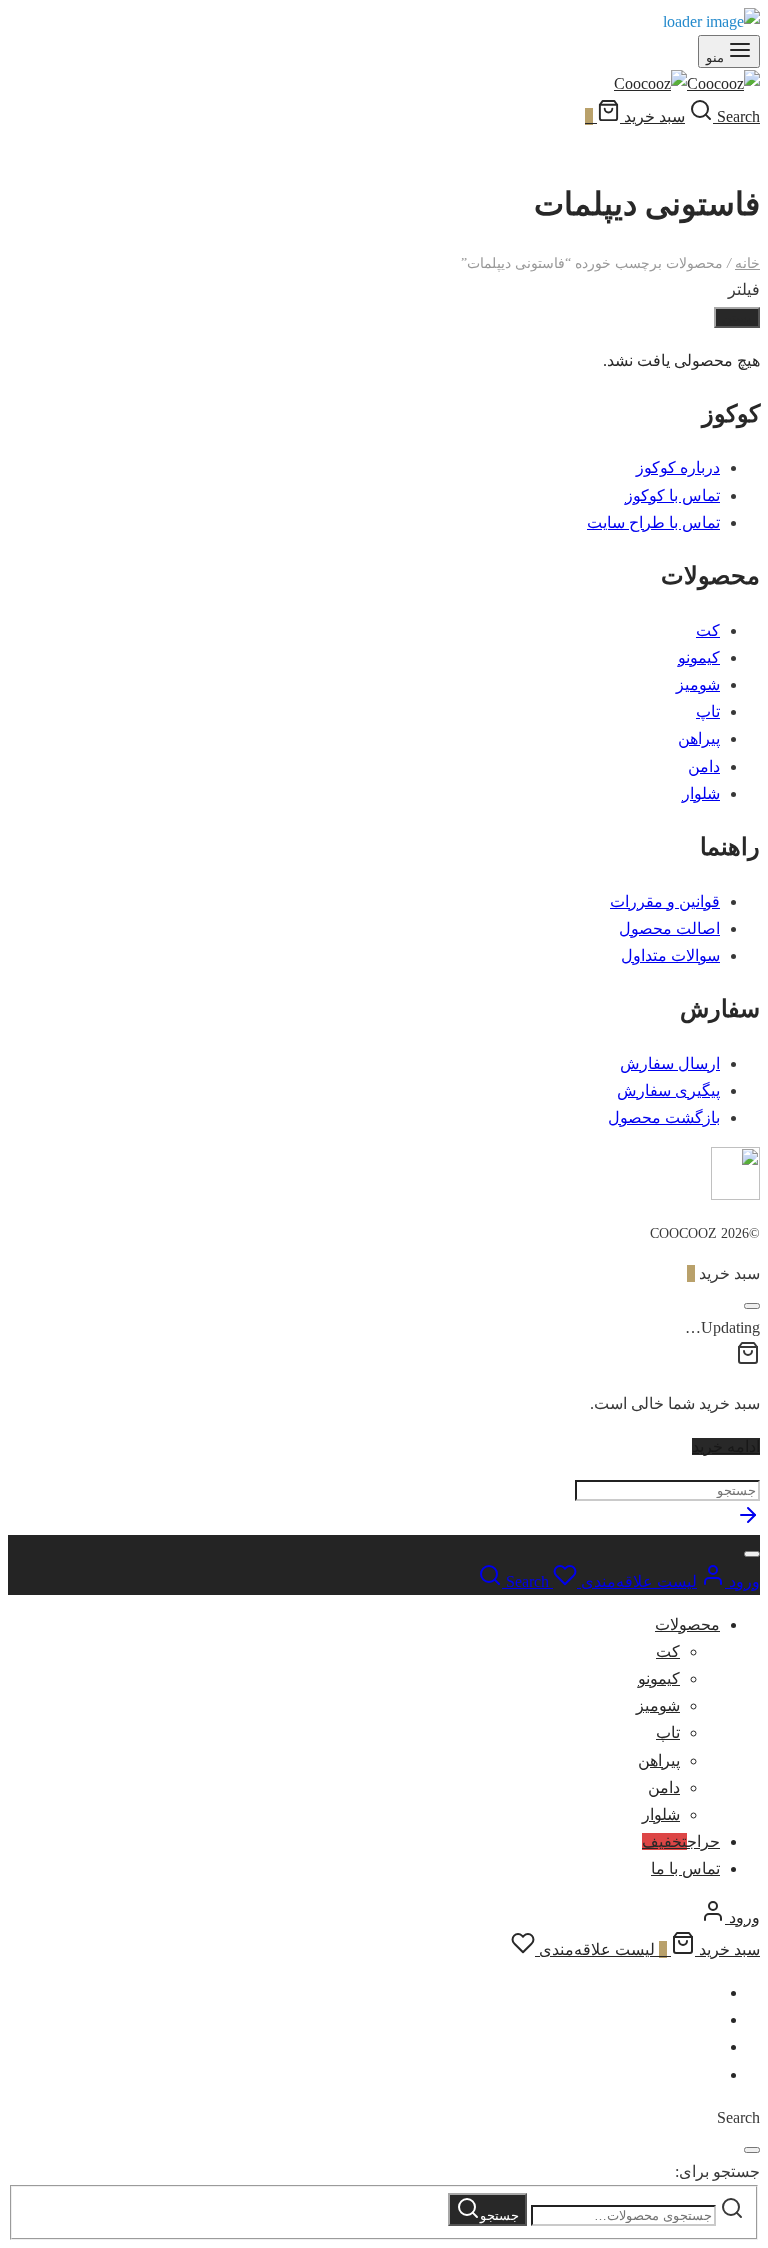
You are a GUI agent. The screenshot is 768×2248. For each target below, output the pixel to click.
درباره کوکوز (678, 467)
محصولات (687, 1624)
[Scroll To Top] (748, 1521)
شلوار (701, 793)
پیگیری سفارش (668, 1090)
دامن (704, 766)
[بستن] (752, 1306)
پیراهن (699, 738)
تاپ (708, 711)
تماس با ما (685, 1868)
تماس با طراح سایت (653, 522)
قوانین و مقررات (665, 901)
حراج (681, 1841)
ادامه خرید (726, 1446)
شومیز (698, 684)
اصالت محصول (669, 928)
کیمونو (699, 657)
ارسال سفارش (670, 1063)
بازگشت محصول (664, 1117)
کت (708, 630)
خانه (747, 263)
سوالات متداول (670, 955)
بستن (737, 317)
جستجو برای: (717, 2171)
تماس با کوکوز (672, 495)
